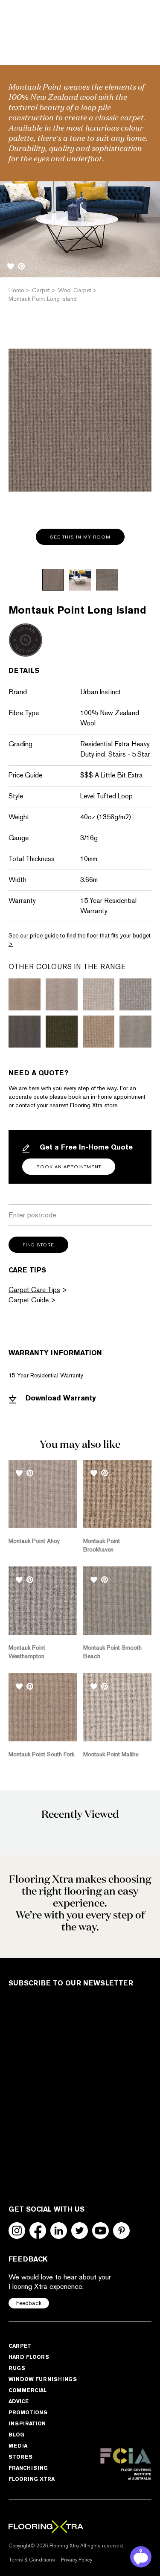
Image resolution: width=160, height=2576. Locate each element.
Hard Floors (29, 2357)
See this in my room (80, 537)
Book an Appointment (69, 1167)
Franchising (28, 2468)
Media (18, 2446)
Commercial (28, 2390)
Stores (20, 2457)
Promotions (28, 2412)
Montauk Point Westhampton (27, 1652)
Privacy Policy (77, 2559)
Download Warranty (60, 1398)
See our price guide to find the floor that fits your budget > (80, 940)
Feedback (29, 2303)
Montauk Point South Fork (41, 1754)
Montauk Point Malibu (111, 1754)
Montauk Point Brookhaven (102, 1545)
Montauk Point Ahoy (34, 1541)
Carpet (20, 2346)
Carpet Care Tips (34, 1290)
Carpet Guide (29, 1300)
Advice (19, 2401)
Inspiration (27, 2423)
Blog (16, 2435)
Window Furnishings (43, 2379)
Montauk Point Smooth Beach (112, 1652)
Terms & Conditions (32, 2559)
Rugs (17, 2368)
